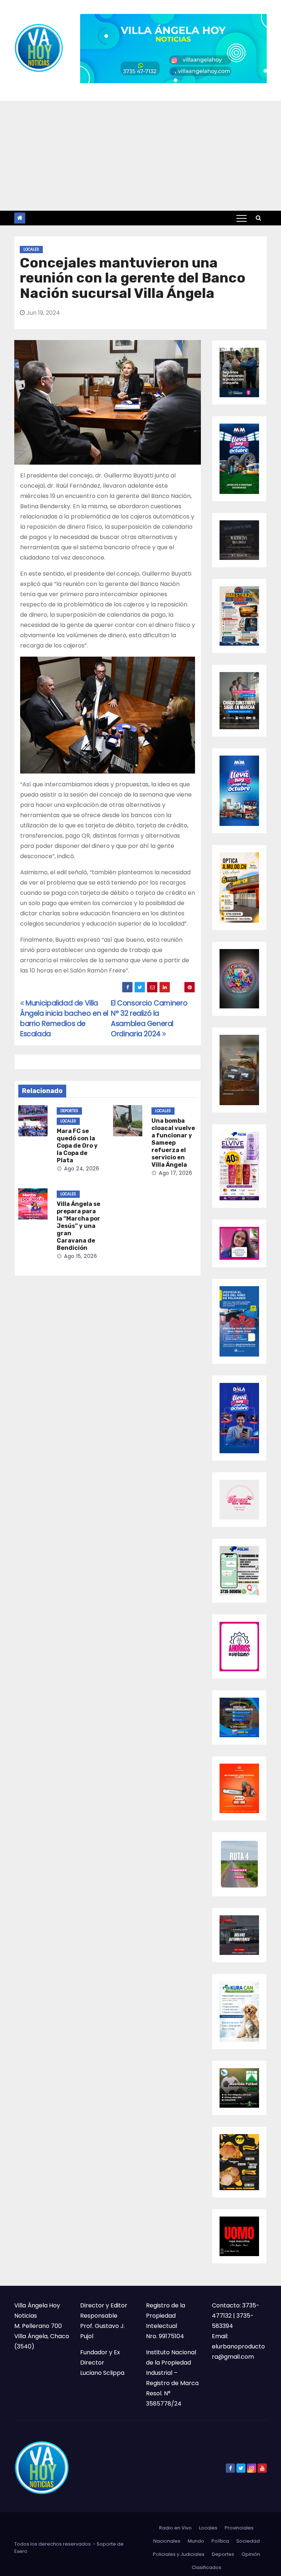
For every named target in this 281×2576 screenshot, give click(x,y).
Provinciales (239, 2528)
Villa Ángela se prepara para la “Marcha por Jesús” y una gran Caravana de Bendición (78, 1226)
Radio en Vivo (175, 2528)
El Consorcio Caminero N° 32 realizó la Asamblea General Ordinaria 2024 (149, 1018)
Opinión (251, 2554)
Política (220, 2541)
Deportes (69, 1111)
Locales (31, 249)
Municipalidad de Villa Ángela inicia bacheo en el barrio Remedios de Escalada (64, 1018)
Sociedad (248, 2541)
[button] (258, 218)
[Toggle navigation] (241, 218)
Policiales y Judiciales (179, 2554)
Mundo (196, 2541)
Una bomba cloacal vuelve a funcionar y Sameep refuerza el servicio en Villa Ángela (173, 1143)
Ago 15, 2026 (80, 1256)
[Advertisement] (140, 156)
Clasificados (207, 2567)
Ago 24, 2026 (82, 1169)
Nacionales (167, 2541)
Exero (21, 2551)
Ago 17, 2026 (175, 1173)
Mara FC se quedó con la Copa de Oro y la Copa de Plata (77, 1146)
